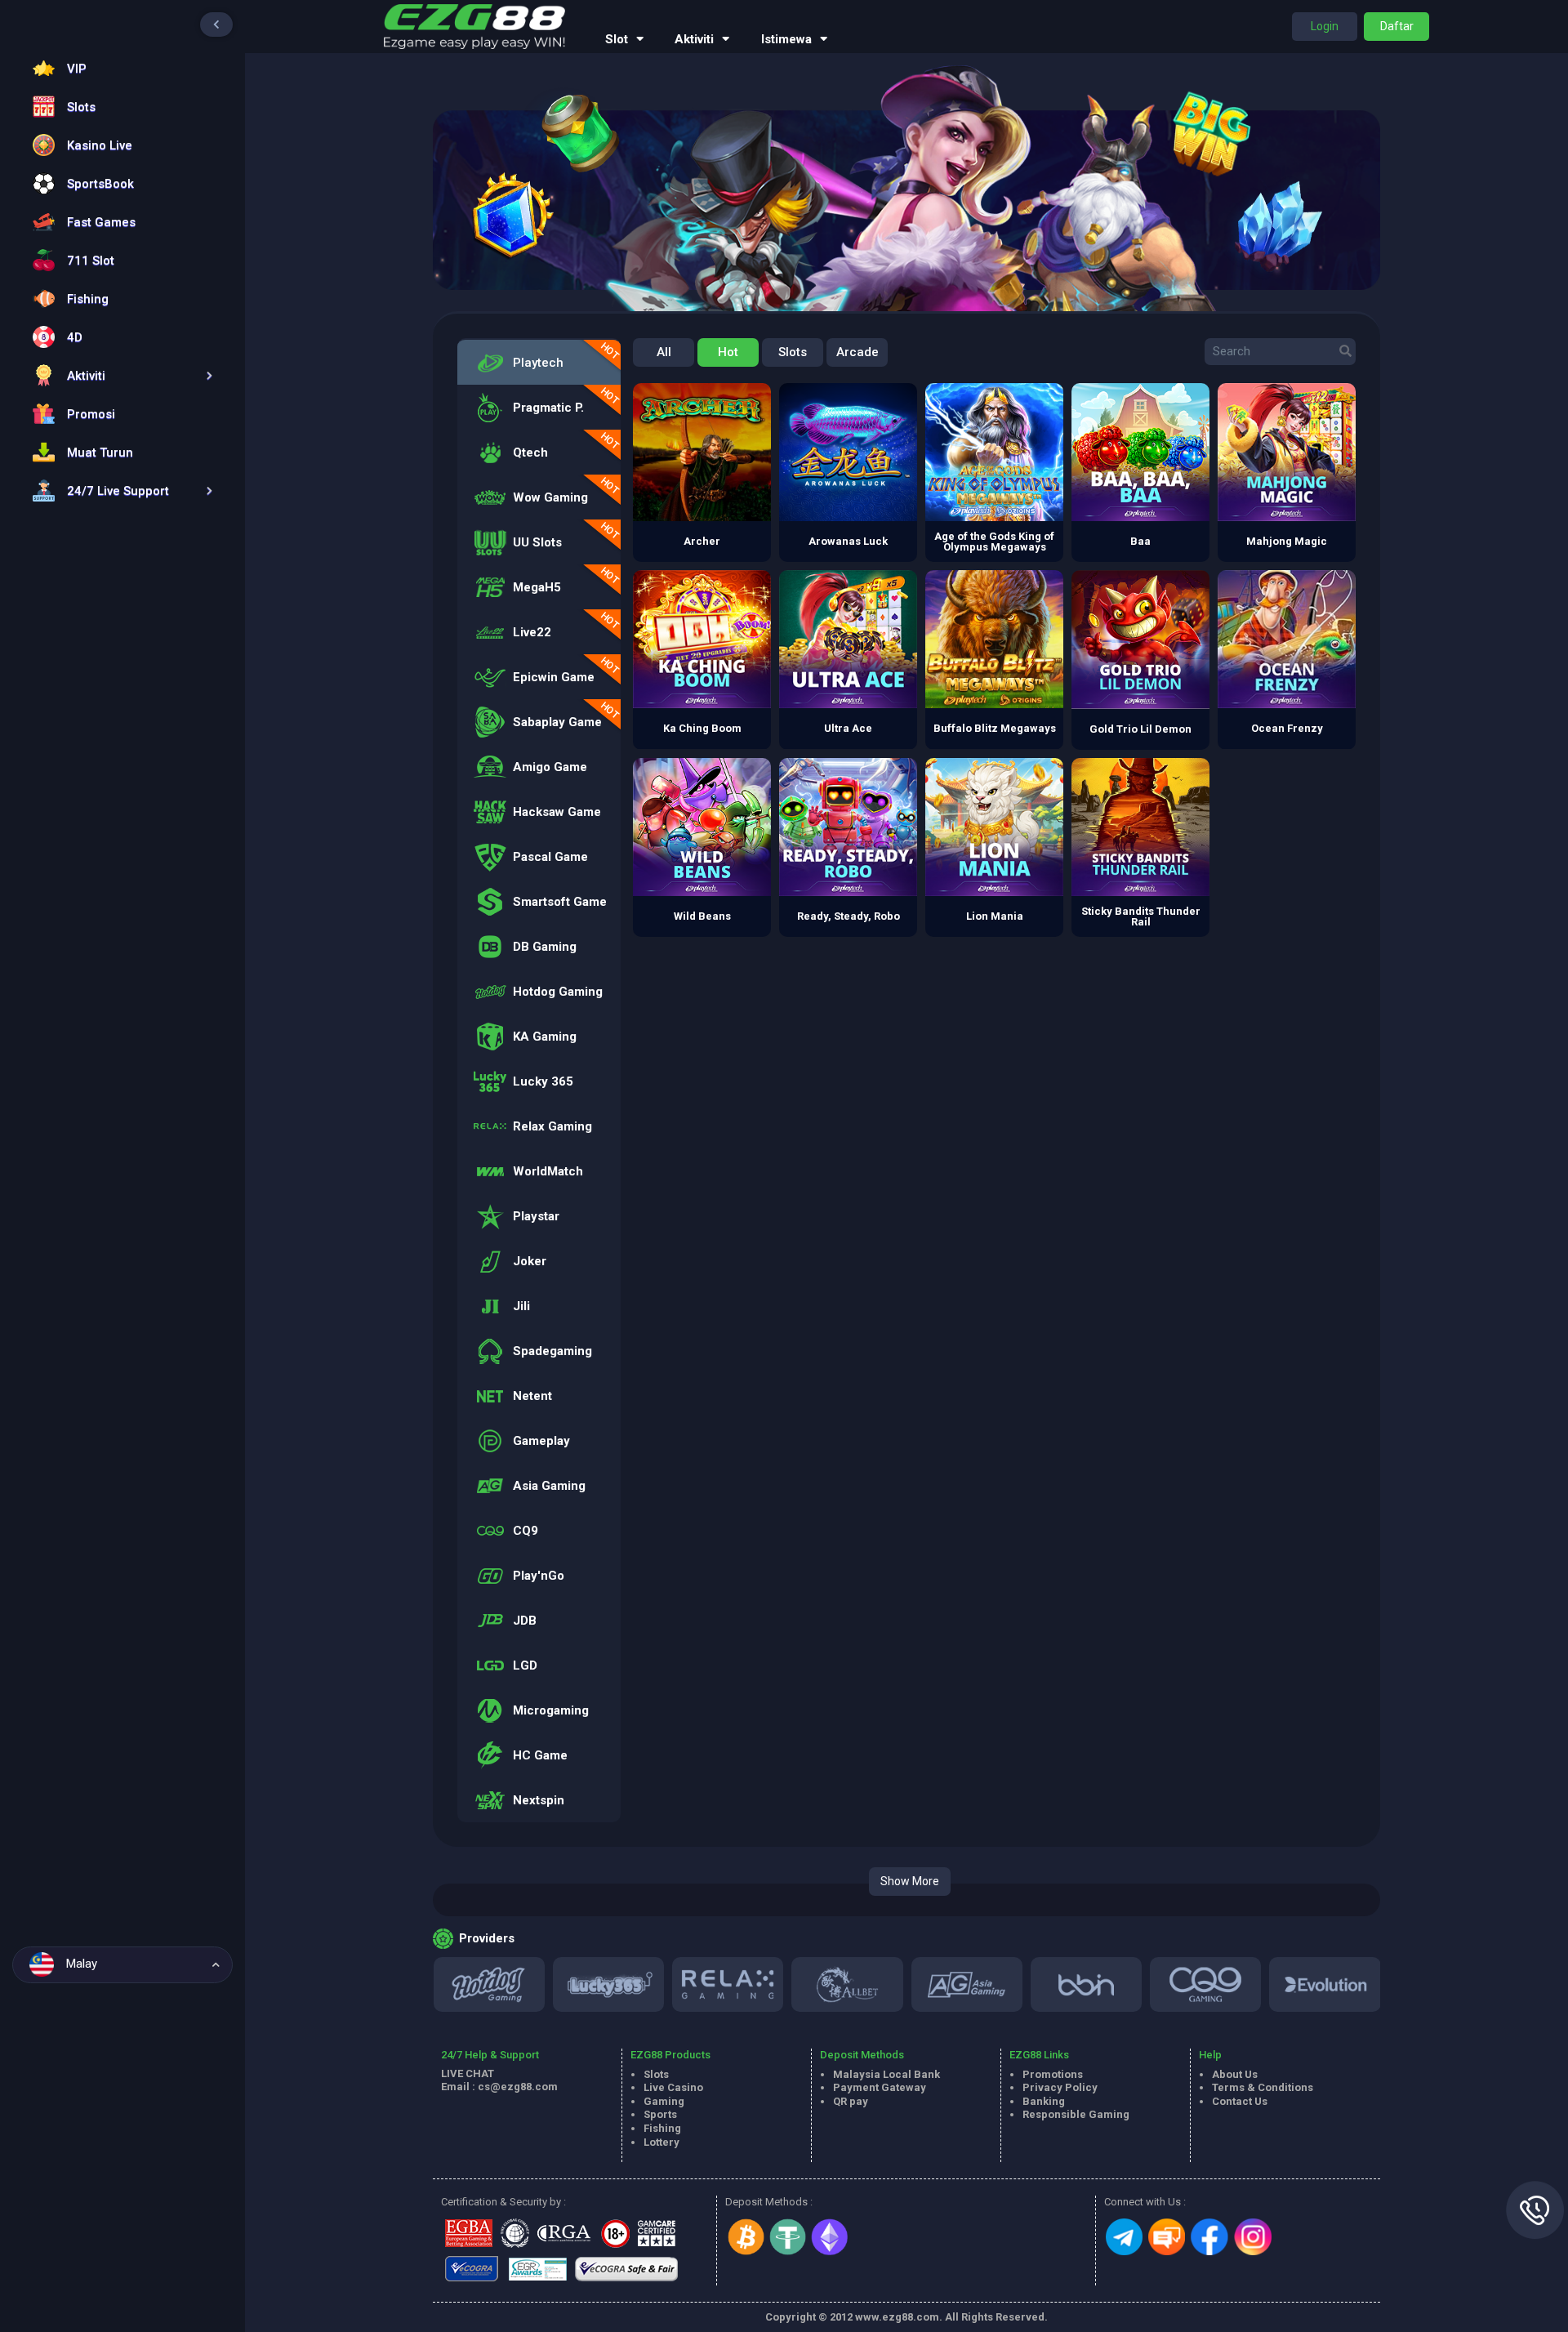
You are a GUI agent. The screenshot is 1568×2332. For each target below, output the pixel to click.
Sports (660, 2114)
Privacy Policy (1060, 2087)
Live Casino (673, 2087)
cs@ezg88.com (518, 2087)
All (664, 352)
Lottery (661, 2142)
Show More (910, 1881)
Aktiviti (694, 39)
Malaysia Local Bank (886, 2074)
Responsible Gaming (1076, 2114)
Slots (793, 352)
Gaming (664, 2101)
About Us (1235, 2074)
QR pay (851, 2101)
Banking (1044, 2101)
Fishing (662, 2128)
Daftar (1397, 26)
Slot (617, 39)
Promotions (1053, 2074)
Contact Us (1240, 2101)
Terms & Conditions (1263, 2087)
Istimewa (786, 39)
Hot (728, 352)
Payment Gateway (880, 2087)
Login (1325, 26)
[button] (118, 375)
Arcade (857, 352)
